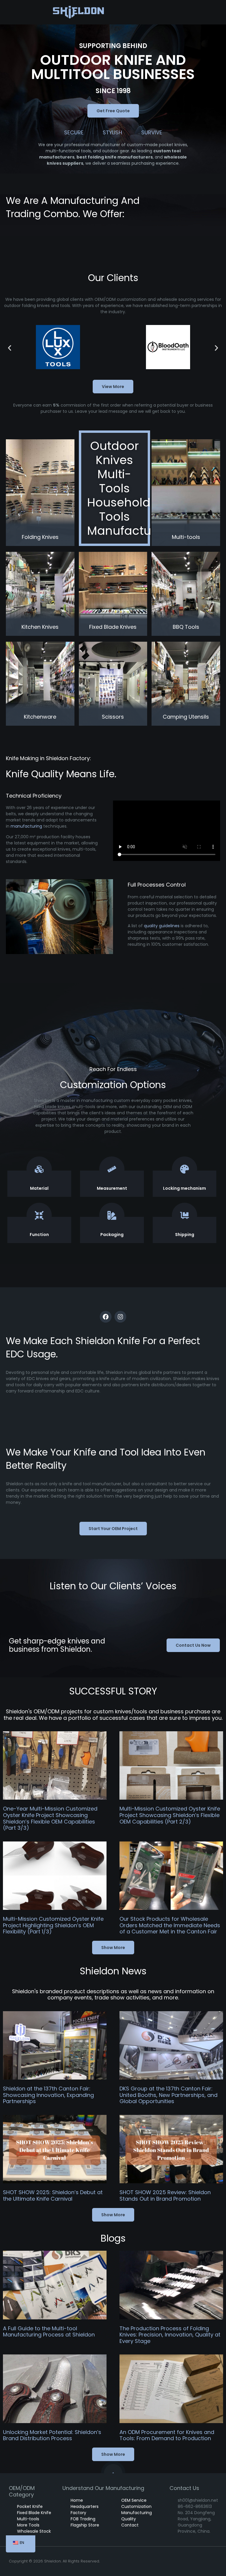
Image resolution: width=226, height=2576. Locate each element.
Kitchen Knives (40, 627)
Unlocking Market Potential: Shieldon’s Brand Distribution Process (52, 2435)
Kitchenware (40, 717)
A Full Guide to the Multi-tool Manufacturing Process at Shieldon (49, 2332)
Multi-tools (186, 537)
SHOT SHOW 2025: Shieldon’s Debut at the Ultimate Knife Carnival (53, 2195)
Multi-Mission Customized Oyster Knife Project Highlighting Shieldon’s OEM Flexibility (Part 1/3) (53, 1925)
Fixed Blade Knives (113, 627)
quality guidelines (162, 926)
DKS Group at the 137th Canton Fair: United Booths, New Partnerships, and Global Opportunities (168, 2095)
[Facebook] (106, 1317)
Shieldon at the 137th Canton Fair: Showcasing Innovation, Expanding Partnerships (48, 2095)
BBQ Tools (186, 627)
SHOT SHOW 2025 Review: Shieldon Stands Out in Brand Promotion (165, 2195)
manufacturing (26, 826)
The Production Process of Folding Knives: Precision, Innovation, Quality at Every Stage (170, 2335)
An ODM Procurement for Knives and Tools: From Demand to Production (167, 2435)
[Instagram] (120, 1317)
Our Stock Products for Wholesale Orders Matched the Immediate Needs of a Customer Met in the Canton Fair (170, 1925)
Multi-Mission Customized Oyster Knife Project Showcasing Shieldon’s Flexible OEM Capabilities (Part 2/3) (170, 1815)
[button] (10, 348)
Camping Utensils (186, 717)
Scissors (113, 717)
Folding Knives (40, 537)
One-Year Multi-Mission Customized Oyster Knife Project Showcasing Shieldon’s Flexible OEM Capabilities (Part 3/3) (50, 1818)
